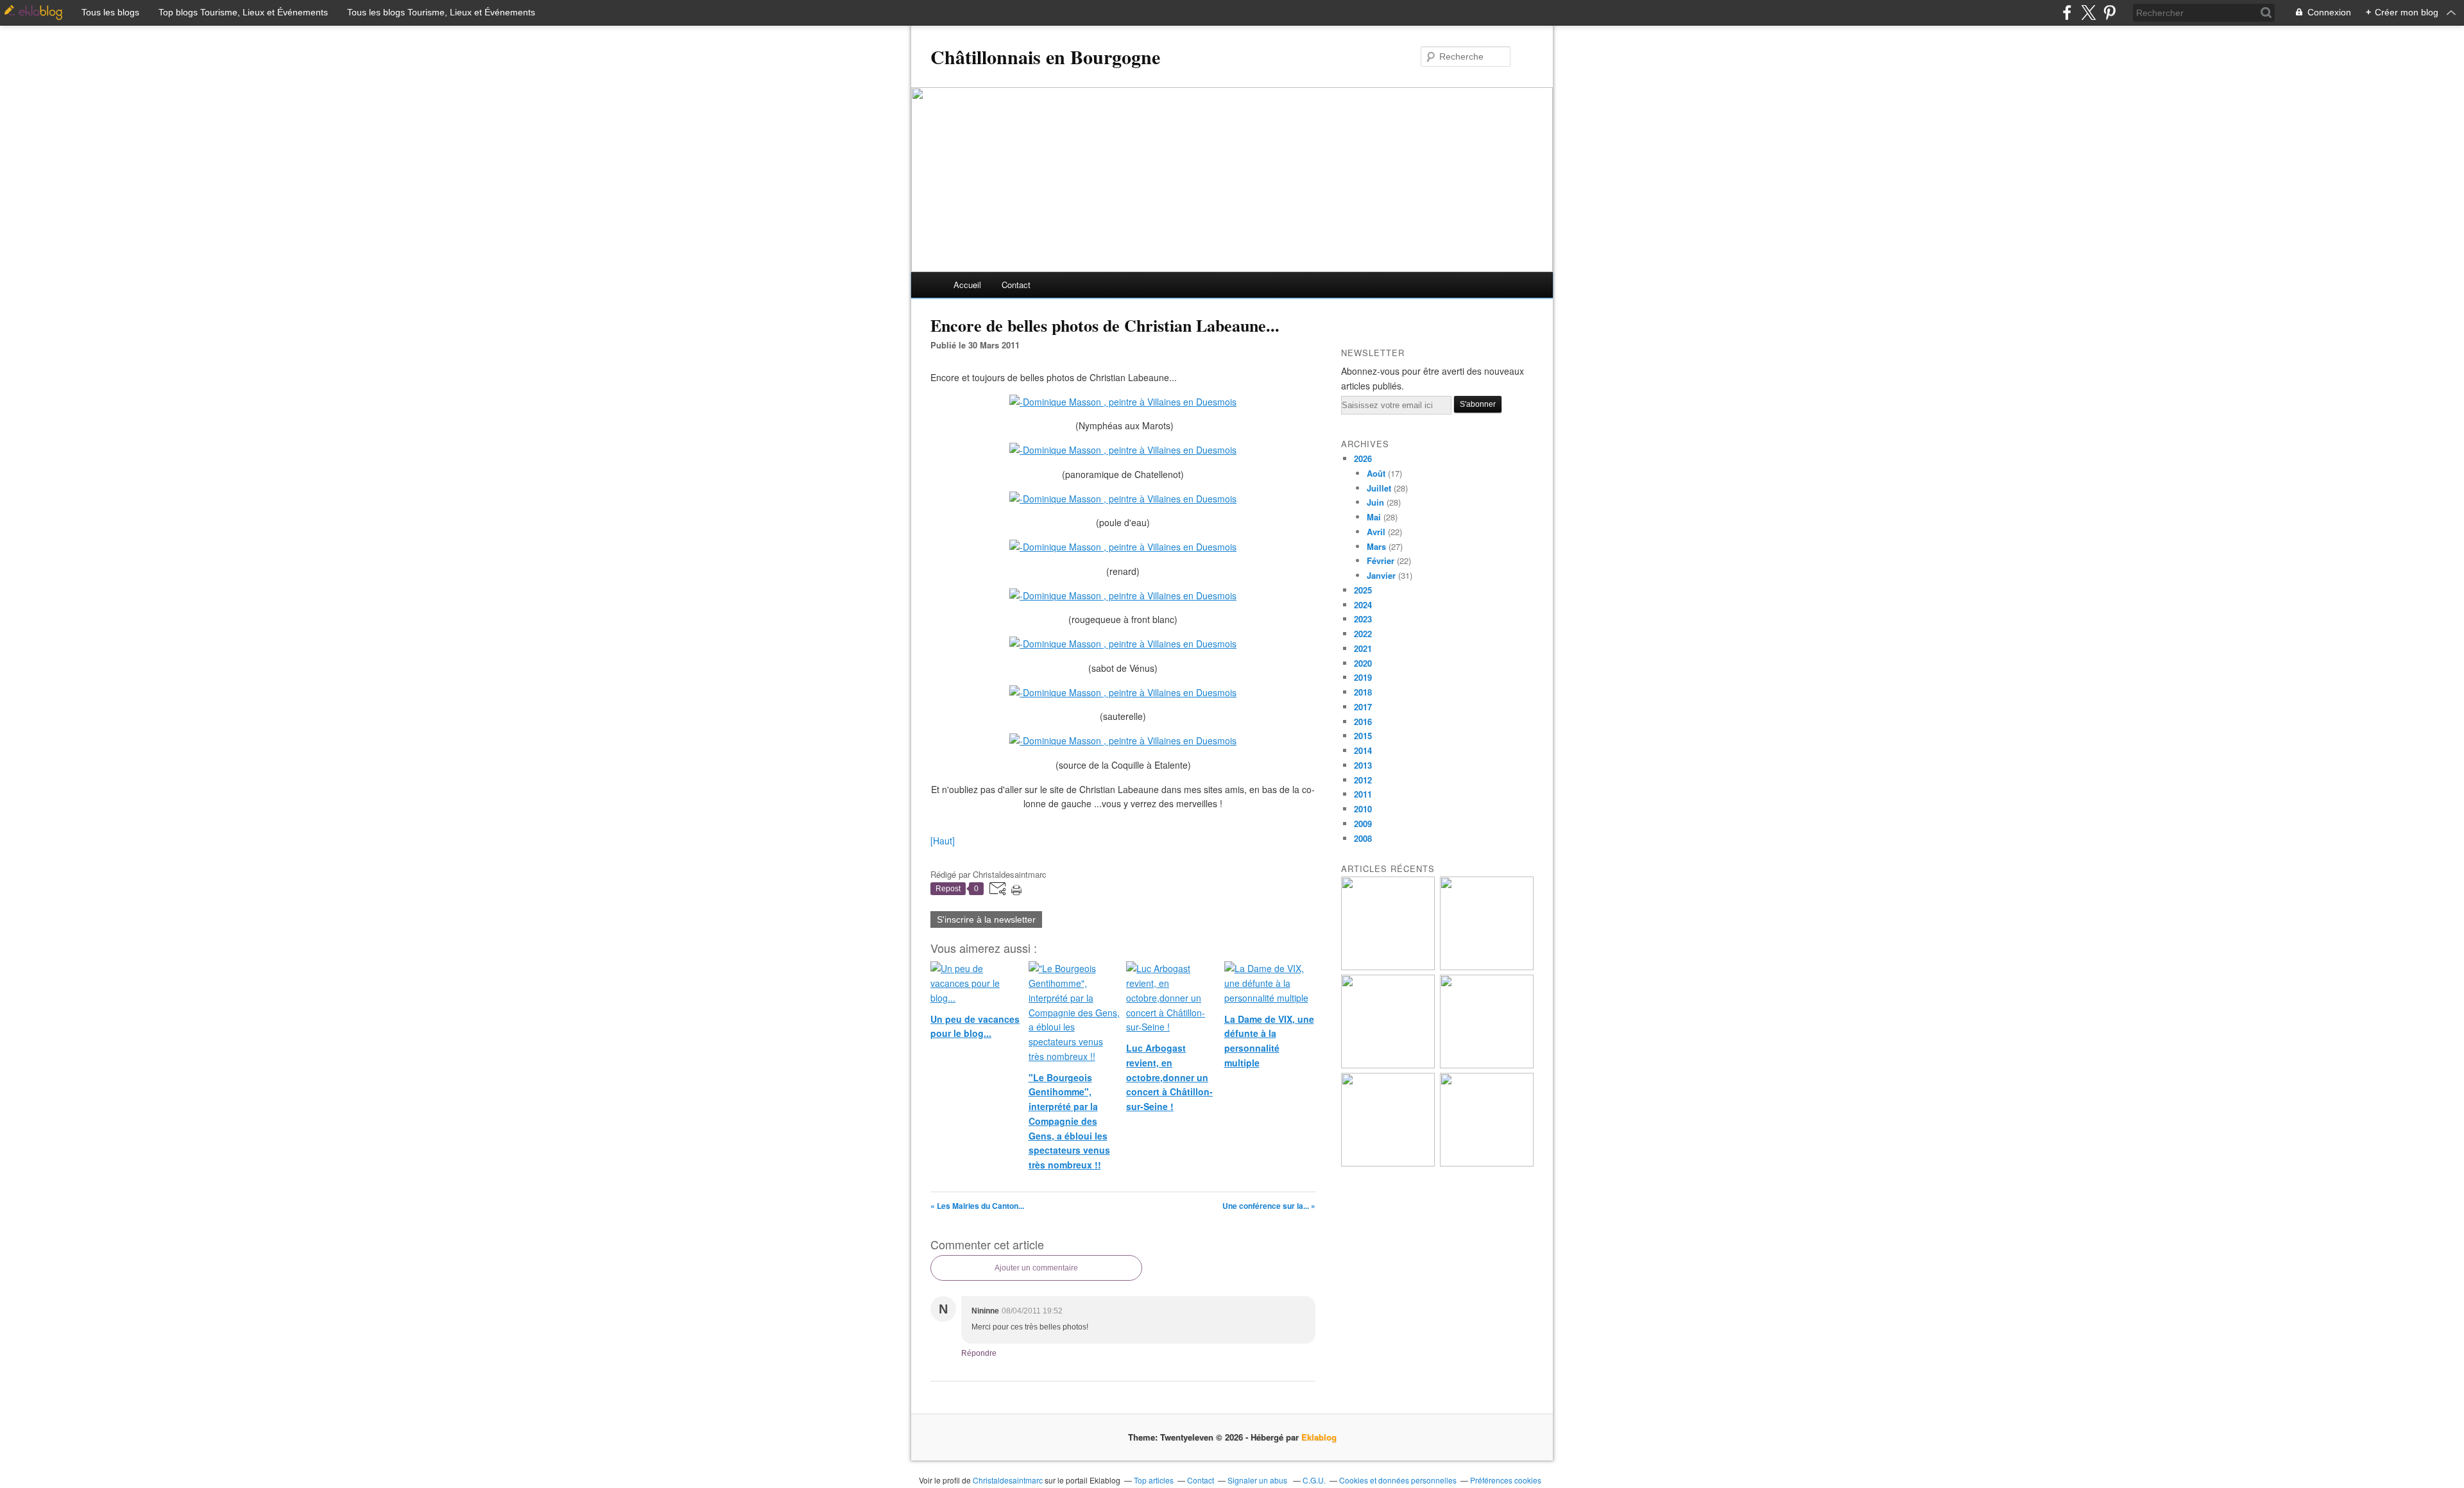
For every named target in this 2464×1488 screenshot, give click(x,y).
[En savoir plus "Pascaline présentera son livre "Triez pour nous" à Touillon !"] (1388, 1163)
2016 (1363, 722)
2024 (1363, 605)
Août (1376, 473)
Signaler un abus (1258, 1480)
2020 (1363, 663)
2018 (1363, 692)
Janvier (1381, 575)
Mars (1376, 546)
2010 (1363, 809)
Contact (1016, 285)
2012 (1363, 780)
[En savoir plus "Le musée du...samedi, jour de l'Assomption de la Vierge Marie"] (1487, 1163)
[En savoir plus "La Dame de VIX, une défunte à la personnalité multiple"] (1487, 1065)
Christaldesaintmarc (1008, 1480)
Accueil (967, 285)
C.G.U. (1314, 1480)
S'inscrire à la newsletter (986, 919)
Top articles (1154, 1480)
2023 (1363, 619)
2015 (1363, 736)
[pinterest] (2109, 13)
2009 (1363, 824)
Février (1381, 560)
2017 (1363, 707)
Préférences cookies (1506, 1480)
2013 (1363, 765)
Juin (1375, 502)
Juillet (1379, 488)
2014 (1363, 750)
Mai (1374, 517)
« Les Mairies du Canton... (977, 1206)
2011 (1363, 794)
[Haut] (943, 841)
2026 (1363, 458)
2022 (1363, 634)
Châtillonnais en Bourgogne (1045, 56)
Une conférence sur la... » (1269, 1206)
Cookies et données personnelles (1398, 1480)
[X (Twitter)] (2088, 13)
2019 (1363, 677)
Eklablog (1319, 1437)
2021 (1363, 648)
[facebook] (2067, 13)
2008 (1363, 838)
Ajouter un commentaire (1036, 1268)
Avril (1376, 532)
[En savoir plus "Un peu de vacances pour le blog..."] (1388, 967)
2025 (1363, 590)
